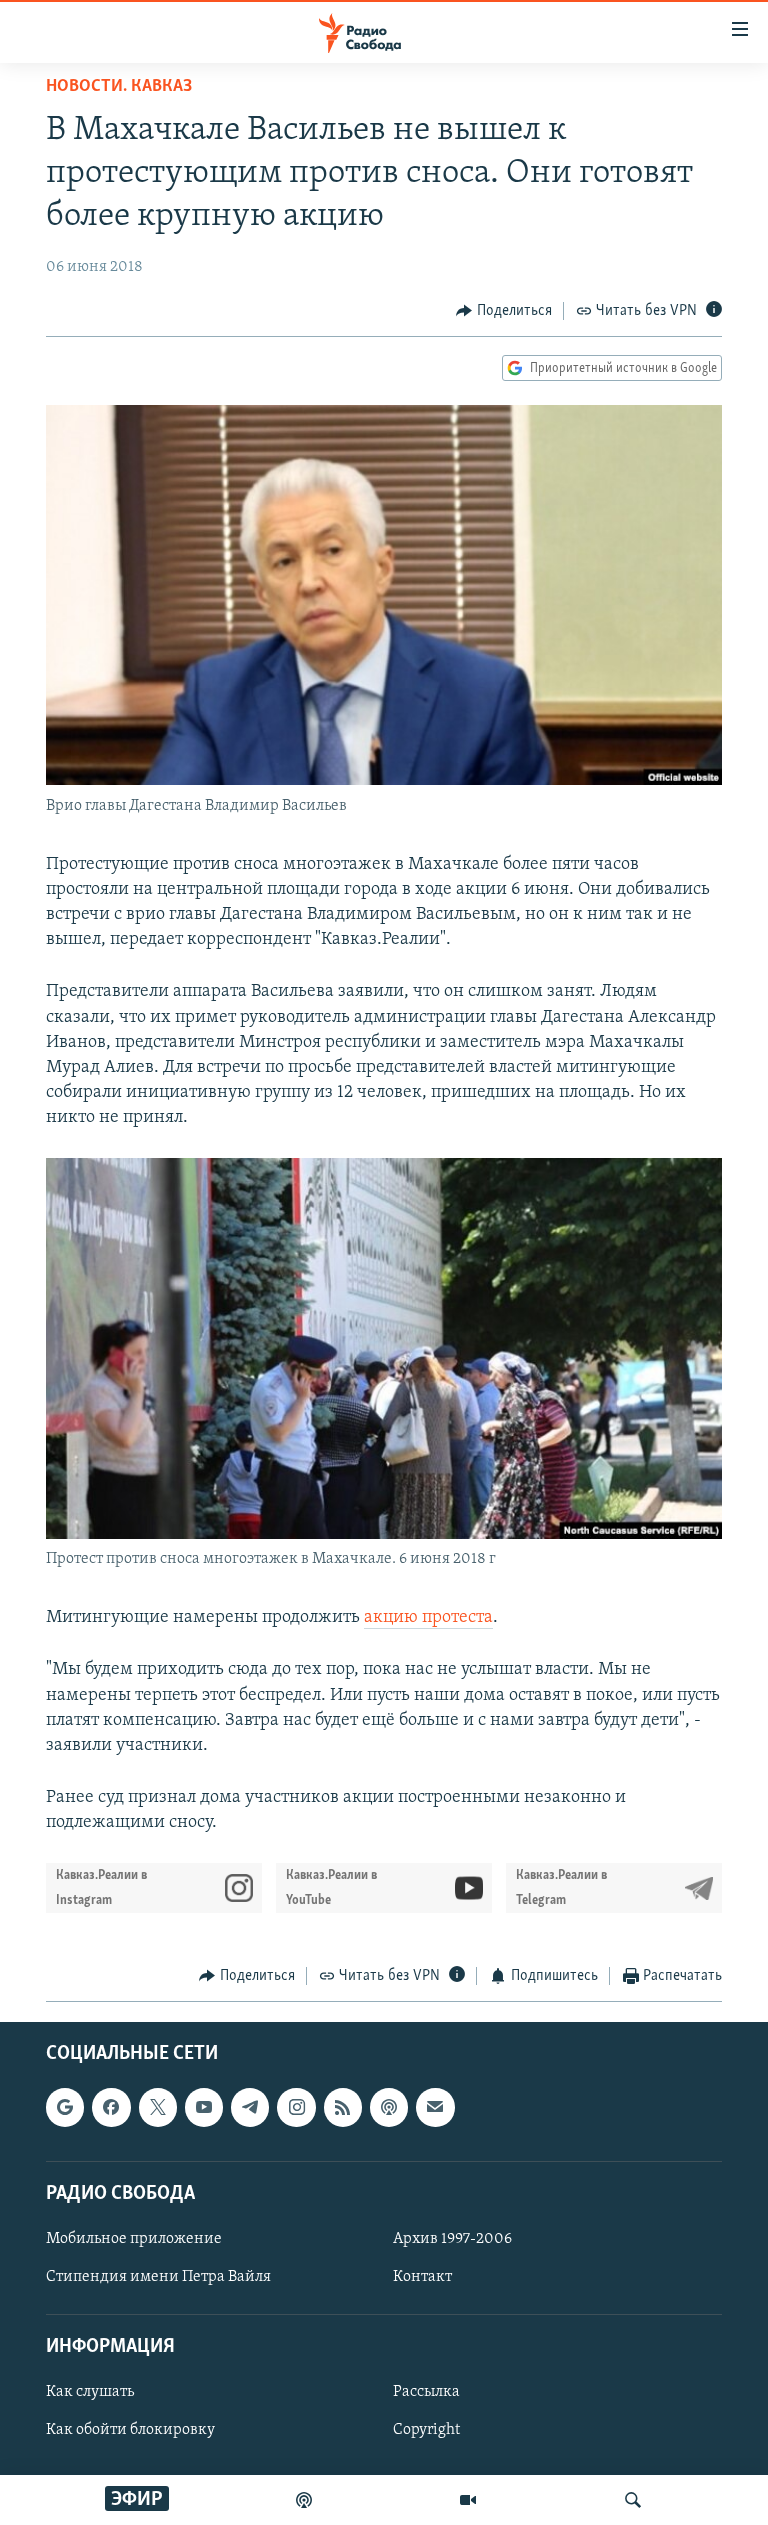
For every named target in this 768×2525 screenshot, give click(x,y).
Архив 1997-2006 (452, 2239)
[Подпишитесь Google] (65, 2107)
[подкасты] (304, 2500)
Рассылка (426, 2392)
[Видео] (468, 2500)
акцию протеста (428, 1618)
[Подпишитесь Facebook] (111, 2107)
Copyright (426, 2430)
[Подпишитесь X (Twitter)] (158, 2107)
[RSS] (343, 2107)
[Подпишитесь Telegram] (250, 2107)
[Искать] (633, 2500)
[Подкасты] (389, 2107)
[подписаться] (435, 2107)
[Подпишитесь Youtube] (204, 2107)
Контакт (422, 2277)
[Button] (504, 311)
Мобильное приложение (134, 2239)
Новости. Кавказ (119, 87)
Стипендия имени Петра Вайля (158, 2277)
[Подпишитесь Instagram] (296, 2107)
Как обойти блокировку (130, 2430)
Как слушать (90, 2392)
